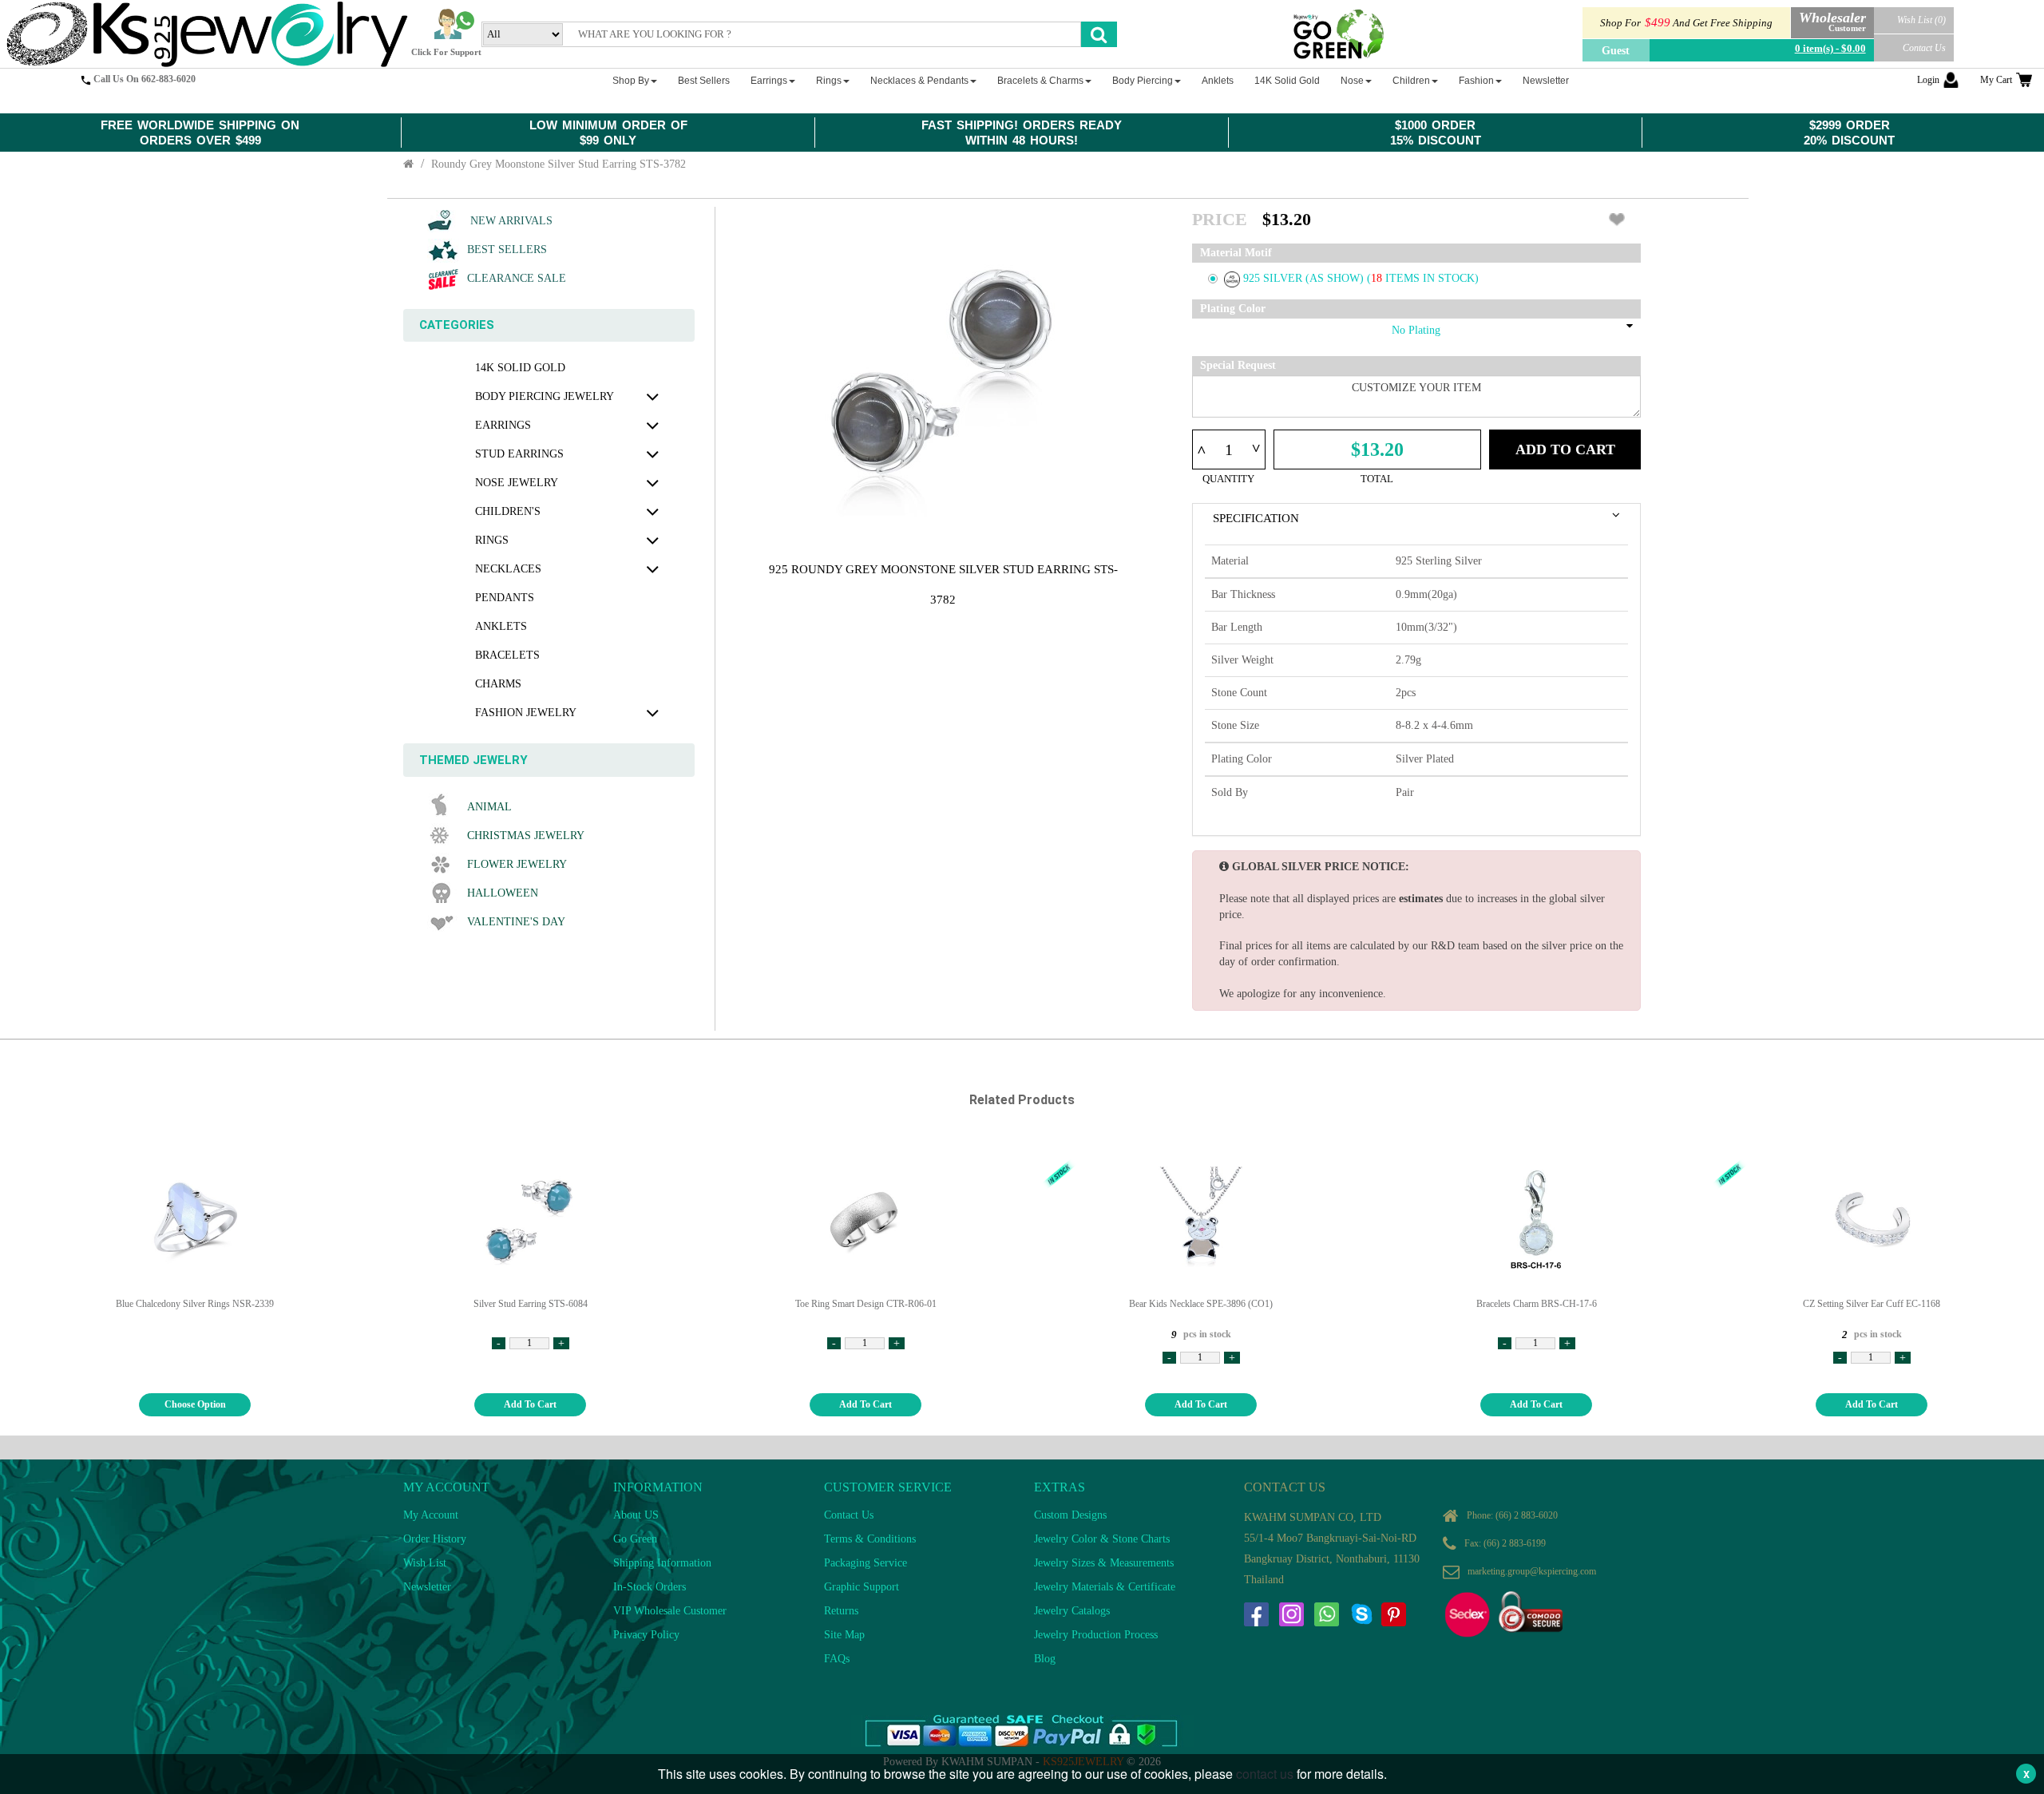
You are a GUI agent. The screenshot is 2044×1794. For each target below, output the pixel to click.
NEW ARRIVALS (510, 221)
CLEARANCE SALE (517, 278)
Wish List (425, 1563)
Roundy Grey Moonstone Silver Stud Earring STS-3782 (559, 164)
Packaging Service (866, 1563)
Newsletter (427, 1587)
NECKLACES (508, 569)
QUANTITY (1228, 479)
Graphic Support (862, 1587)
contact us (1265, 1774)
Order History (435, 1539)
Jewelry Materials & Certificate (1105, 1587)
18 (1378, 278)
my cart (1996, 80)
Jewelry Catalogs (1072, 1611)
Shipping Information (662, 1563)
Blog (1045, 1659)
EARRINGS (503, 425)
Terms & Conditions (870, 1539)
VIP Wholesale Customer (670, 1611)
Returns (841, 1611)
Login (1928, 80)
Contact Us (1924, 48)
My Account (431, 1515)
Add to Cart (1565, 449)
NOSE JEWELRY (517, 483)
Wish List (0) (1921, 20)
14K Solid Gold (520, 368)
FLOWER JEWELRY (517, 864)
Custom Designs (1070, 1515)
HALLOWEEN (503, 893)
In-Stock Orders (650, 1587)
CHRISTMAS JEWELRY (526, 836)
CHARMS (498, 684)
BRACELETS (507, 655)
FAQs (837, 1659)
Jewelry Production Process (1096, 1635)
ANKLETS (501, 626)
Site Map (844, 1635)
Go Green (635, 1539)
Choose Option (195, 1404)
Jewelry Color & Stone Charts (1102, 1539)
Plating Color (1233, 309)
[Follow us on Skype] (1361, 1614)
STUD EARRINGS (519, 454)
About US (636, 1515)
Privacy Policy (646, 1635)
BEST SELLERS (507, 249)
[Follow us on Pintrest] (1393, 1614)
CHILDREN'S (508, 511)
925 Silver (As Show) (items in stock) (1361, 278)
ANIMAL (489, 807)
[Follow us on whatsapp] (1326, 1614)
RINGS (492, 540)
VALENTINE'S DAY (516, 922)
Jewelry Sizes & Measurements (1104, 1563)
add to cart (530, 1404)
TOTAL (1377, 479)
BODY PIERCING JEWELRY (545, 396)
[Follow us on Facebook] (1256, 1614)
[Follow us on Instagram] (1291, 1614)
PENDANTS (505, 598)
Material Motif (1236, 253)
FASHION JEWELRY (526, 713)
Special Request (1238, 365)
